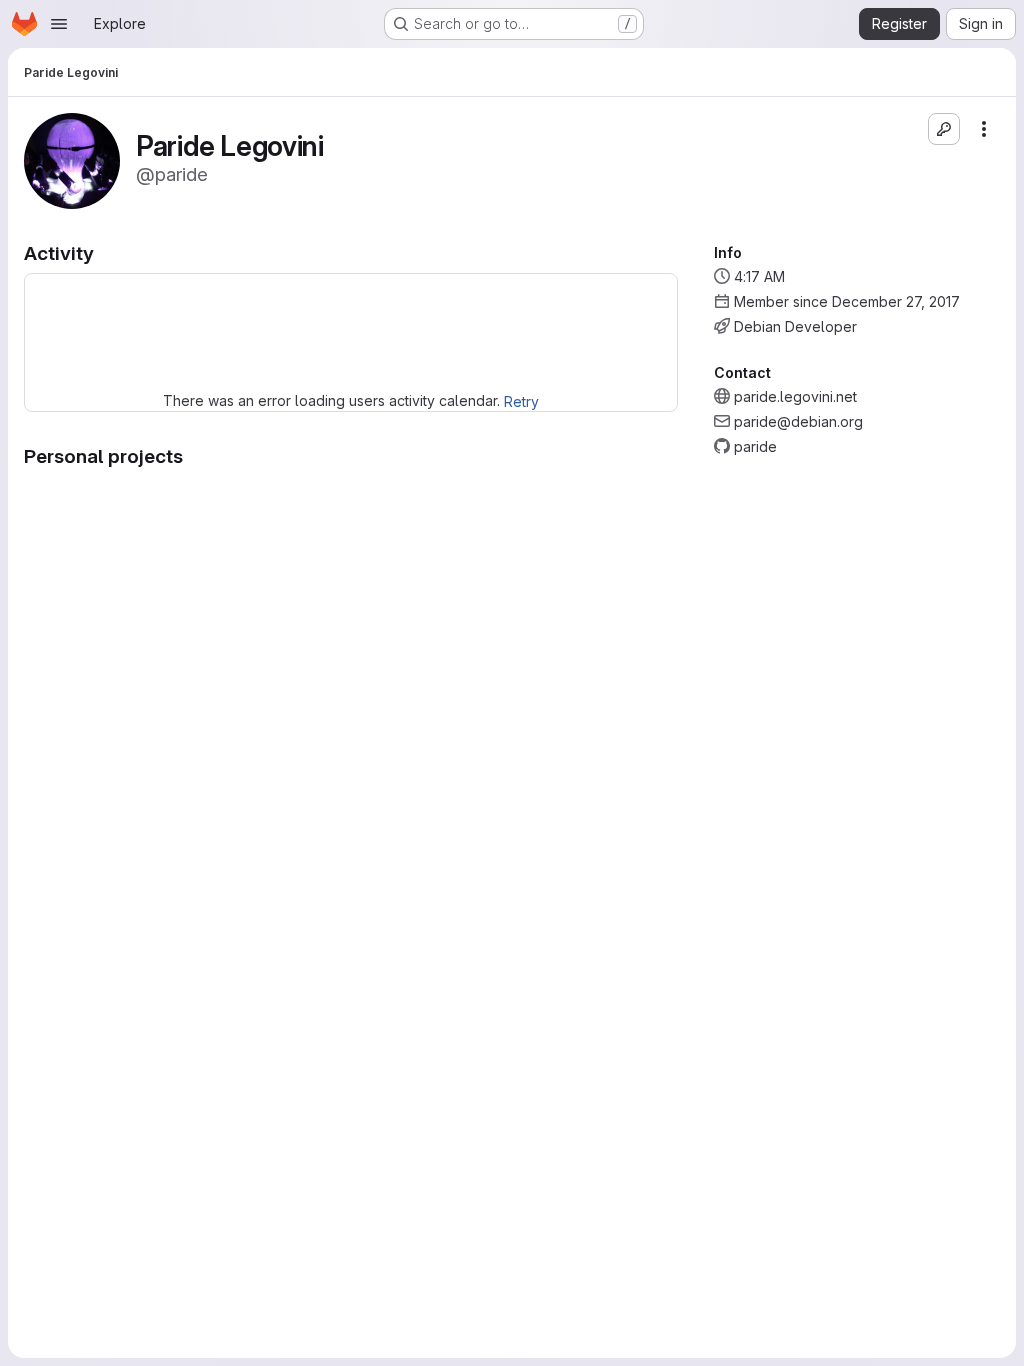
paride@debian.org (798, 421)
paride (755, 446)
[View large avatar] (72, 159)
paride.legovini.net (795, 396)
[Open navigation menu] (59, 24)
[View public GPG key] (944, 129)
